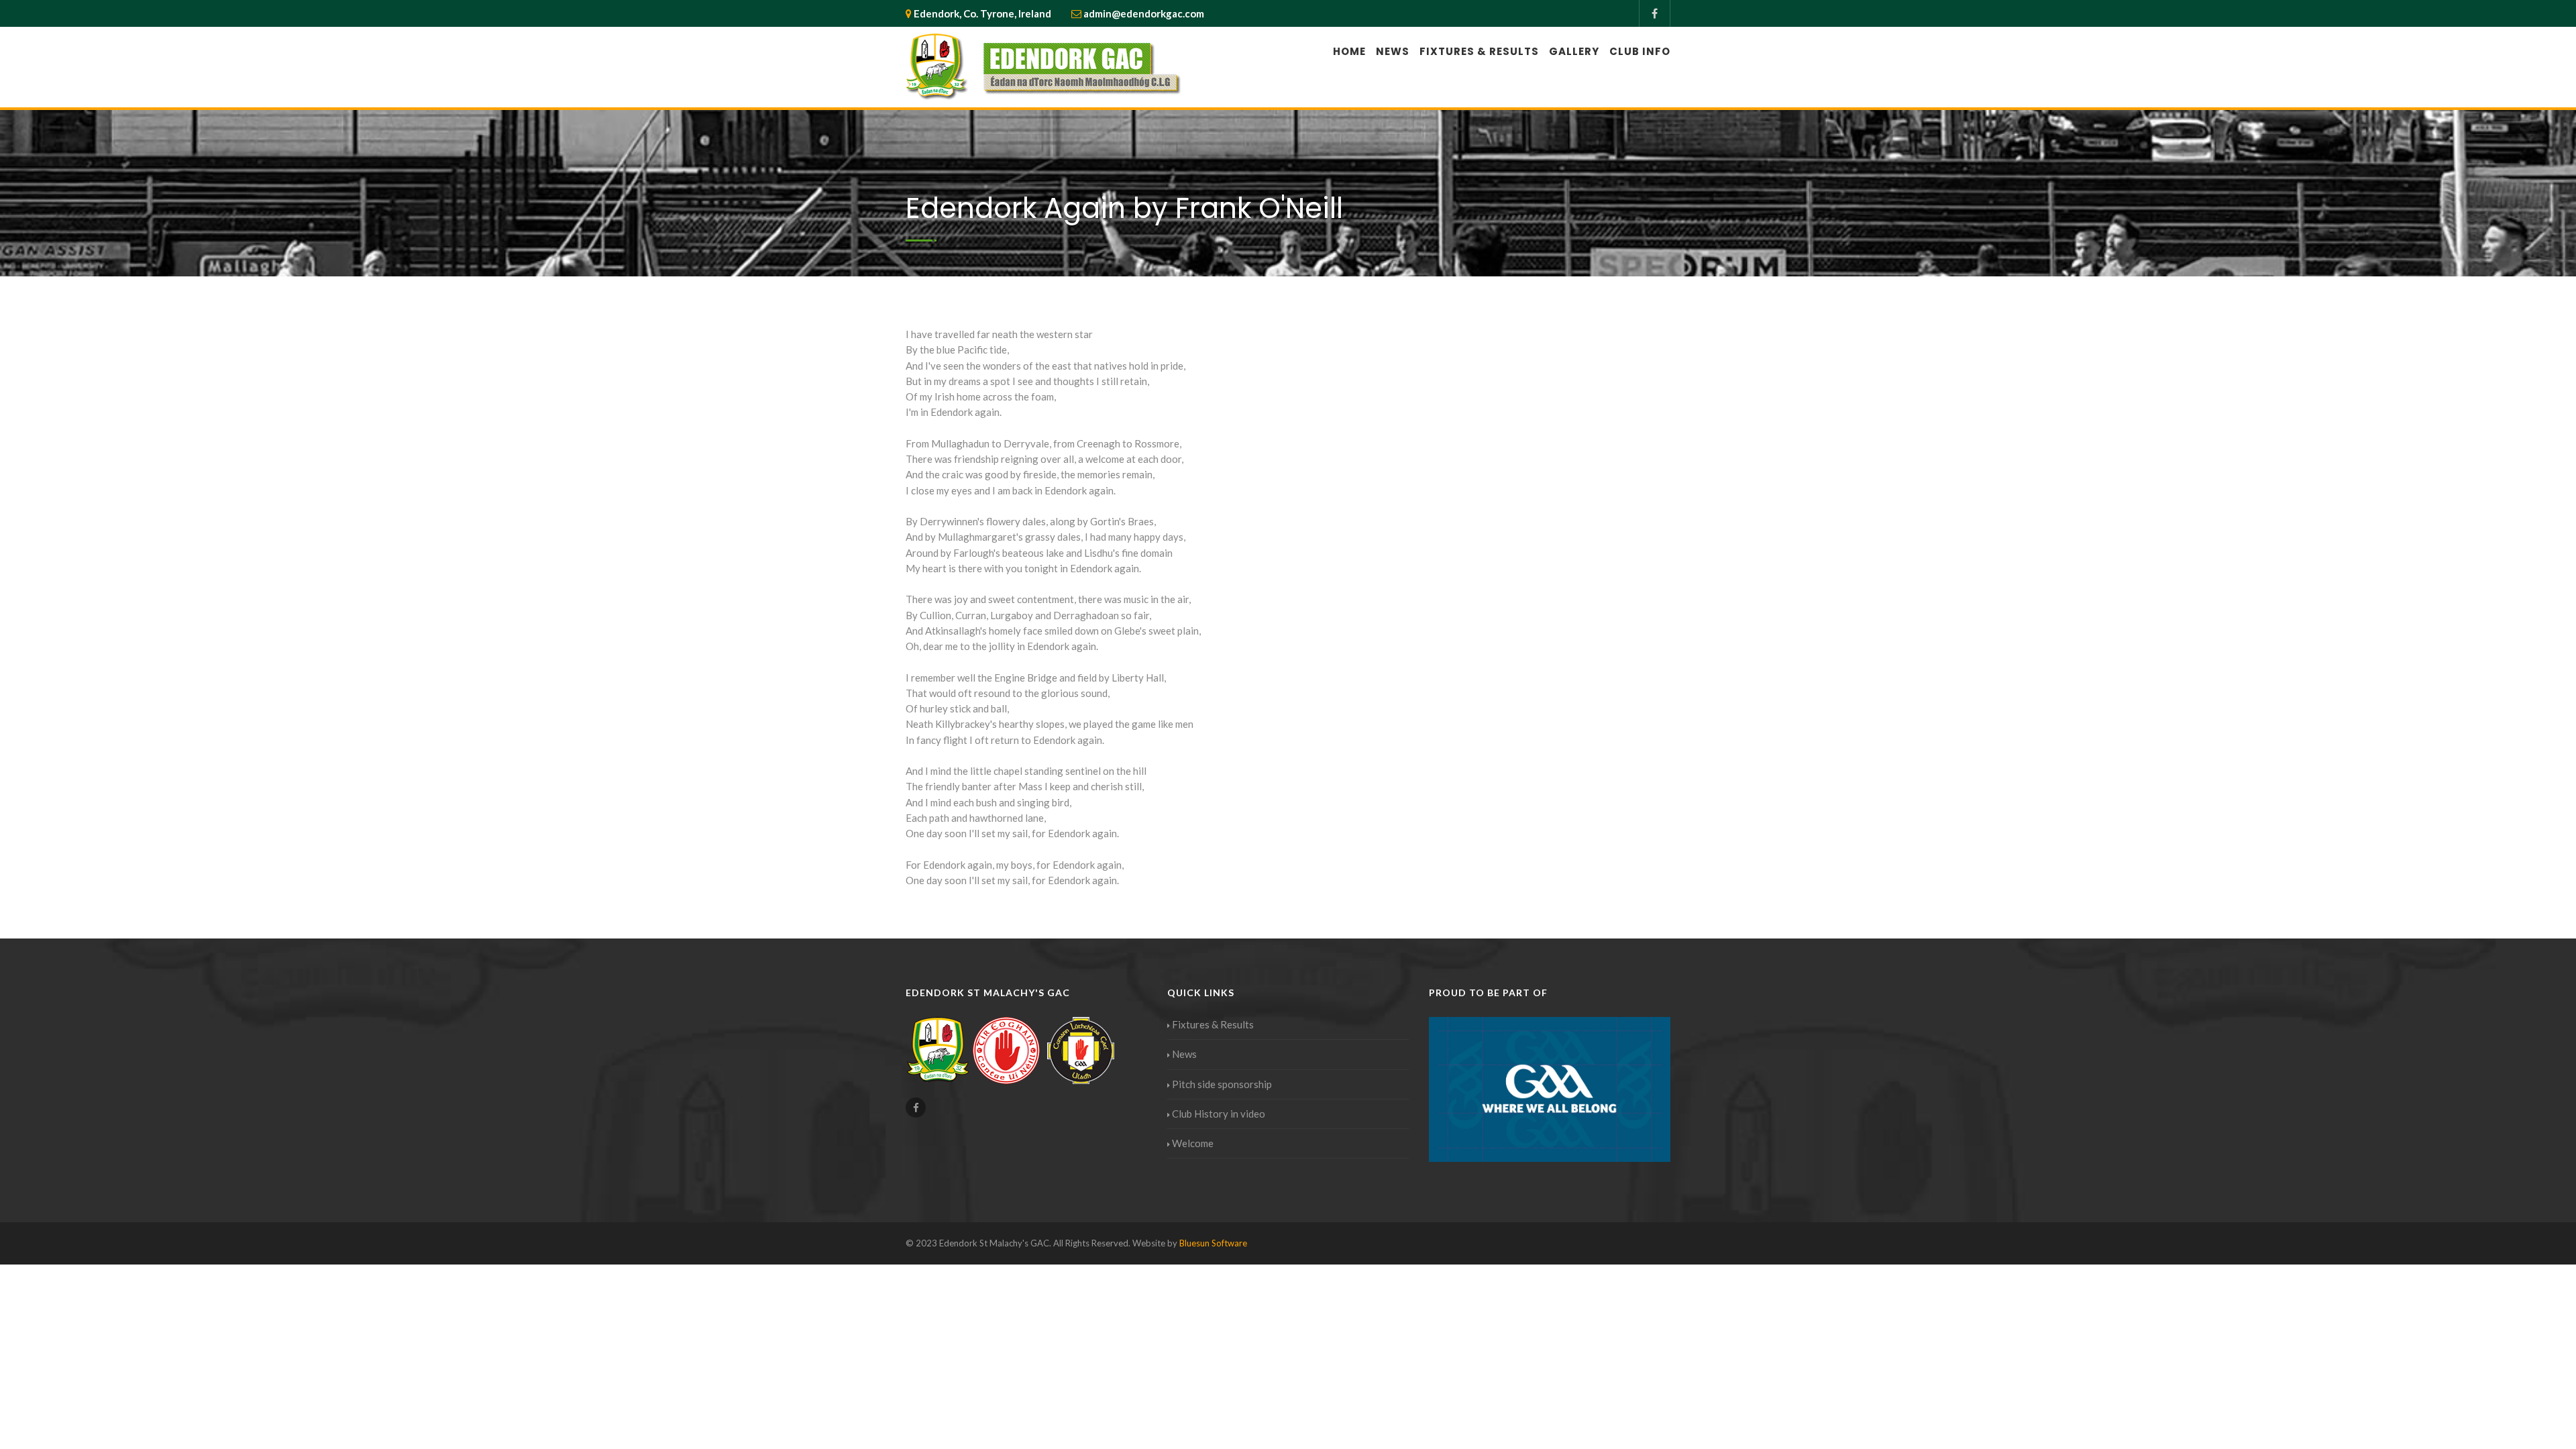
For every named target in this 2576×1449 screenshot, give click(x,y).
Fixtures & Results (1479, 51)
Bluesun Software (1213, 1243)
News (1393, 51)
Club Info (1640, 51)
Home (1349, 51)
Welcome (1193, 1143)
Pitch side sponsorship (1222, 1084)
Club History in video (1219, 1114)
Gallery (1574, 51)
